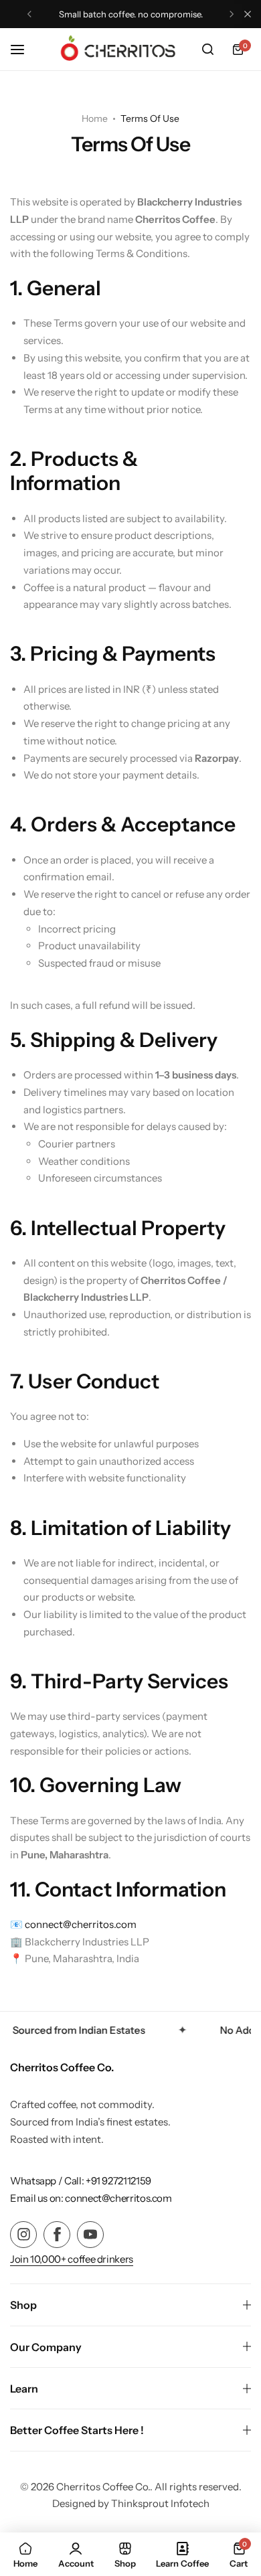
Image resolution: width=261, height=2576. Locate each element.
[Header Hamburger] (24, 49)
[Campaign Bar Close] (248, 14)
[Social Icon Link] (23, 2235)
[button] (29, 14)
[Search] (207, 50)
